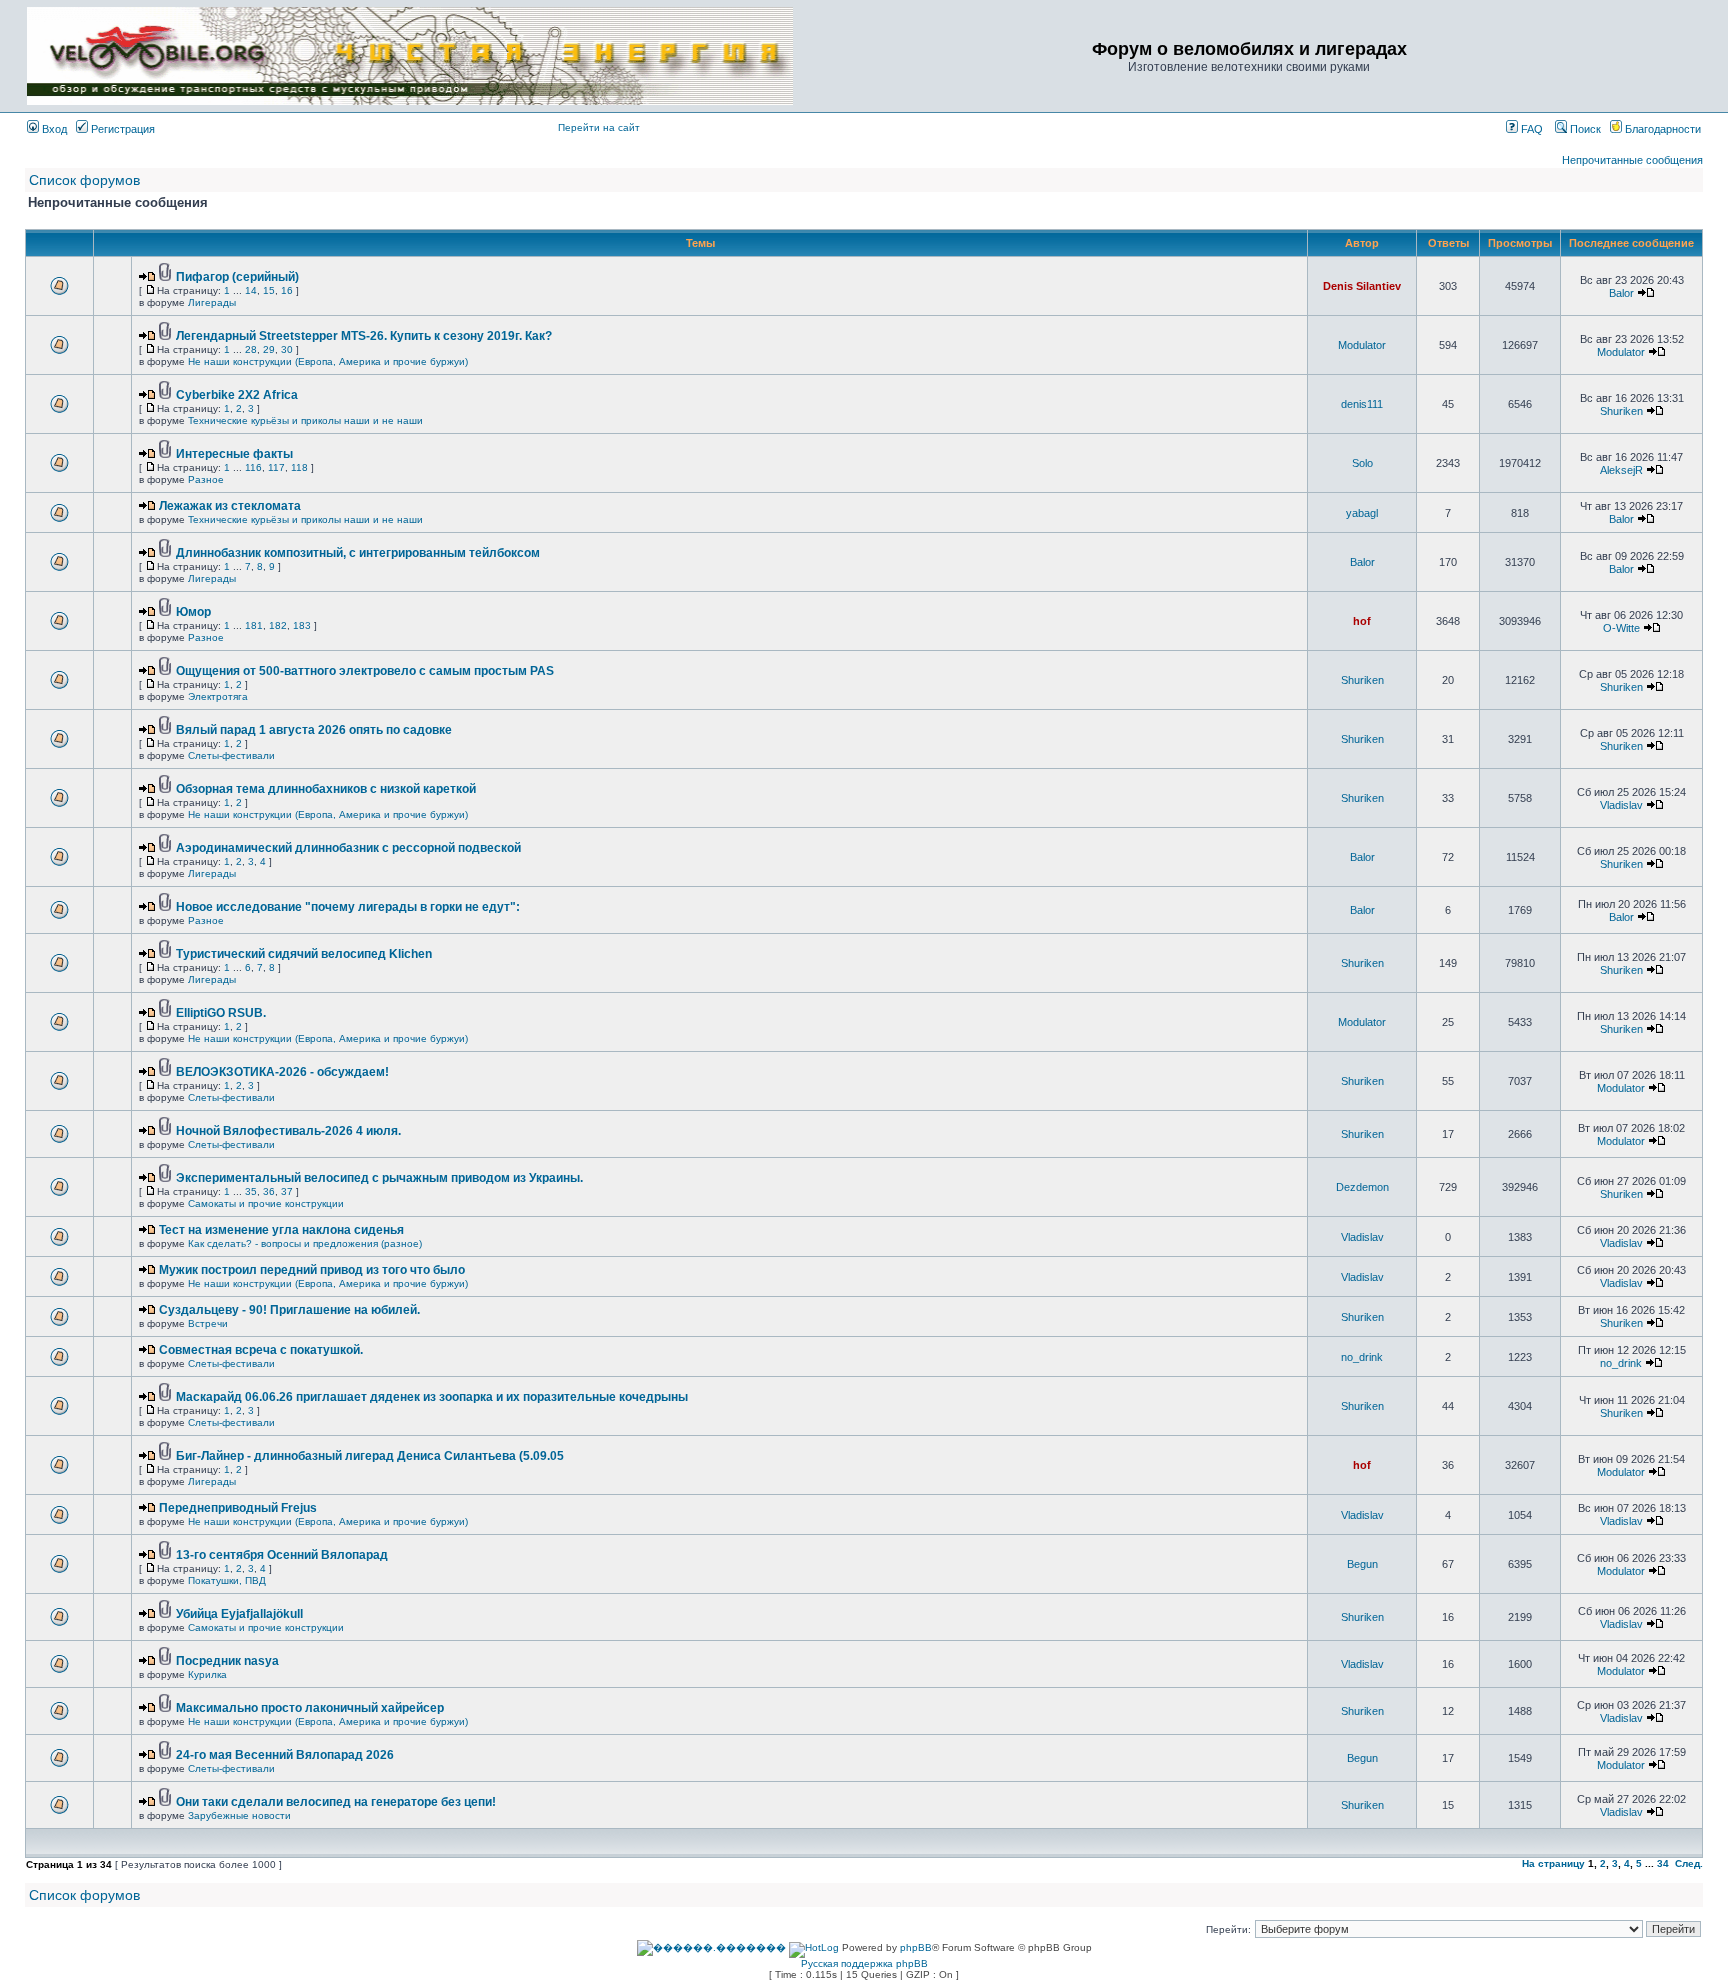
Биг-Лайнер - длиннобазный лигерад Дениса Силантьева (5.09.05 (370, 1456)
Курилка (207, 1674)
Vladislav (1621, 805)
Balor (1621, 293)
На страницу (1553, 1863)
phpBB (916, 1947)
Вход (53, 129)
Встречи (208, 1323)
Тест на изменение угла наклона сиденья (281, 1230)
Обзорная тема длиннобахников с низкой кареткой (326, 789)
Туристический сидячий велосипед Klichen (304, 954)
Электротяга (218, 696)
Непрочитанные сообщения (1632, 160)
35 (251, 1191)
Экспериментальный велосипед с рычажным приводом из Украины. (379, 1178)
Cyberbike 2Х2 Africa (237, 395)
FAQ (1530, 129)
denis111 (1362, 404)
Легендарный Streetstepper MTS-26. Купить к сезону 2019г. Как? (364, 336)
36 (269, 1191)
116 (253, 467)
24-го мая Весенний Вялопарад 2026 (285, 1755)
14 (251, 290)
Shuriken (1621, 411)
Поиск (1584, 129)
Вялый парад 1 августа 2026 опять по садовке (314, 730)
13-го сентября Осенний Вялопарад (282, 1555)
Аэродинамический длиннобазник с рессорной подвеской (348, 848)
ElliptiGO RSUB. (221, 1013)
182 (278, 625)
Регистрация (121, 129)
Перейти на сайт (599, 127)
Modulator (1362, 345)
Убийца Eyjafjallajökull (239, 1614)
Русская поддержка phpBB (864, 1963)
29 (269, 349)
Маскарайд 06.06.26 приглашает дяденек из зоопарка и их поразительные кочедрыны (432, 1397)
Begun (1362, 1564)
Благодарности (1661, 129)
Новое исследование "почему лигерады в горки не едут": (348, 907)
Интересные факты (234, 454)
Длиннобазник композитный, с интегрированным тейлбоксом (358, 553)
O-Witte (1621, 628)
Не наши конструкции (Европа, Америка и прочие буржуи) (328, 361)
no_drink (1362, 1357)
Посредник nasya (227, 1661)
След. (1689, 1863)
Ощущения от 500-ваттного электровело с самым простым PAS (365, 671)
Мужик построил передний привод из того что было (312, 1270)
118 (299, 467)
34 (1663, 1863)
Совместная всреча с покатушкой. (261, 1350)
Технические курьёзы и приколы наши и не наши (305, 420)
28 (251, 349)
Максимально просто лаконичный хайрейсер (310, 1708)
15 (269, 290)
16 (287, 290)
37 (287, 1191)
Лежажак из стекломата (230, 506)
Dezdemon (1362, 1187)
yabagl (1362, 513)
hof (1362, 621)
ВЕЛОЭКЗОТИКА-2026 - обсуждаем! (282, 1072)
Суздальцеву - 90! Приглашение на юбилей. (289, 1310)
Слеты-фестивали (231, 755)
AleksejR (1621, 470)
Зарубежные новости (239, 1815)
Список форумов (84, 180)
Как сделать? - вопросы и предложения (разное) (305, 1243)
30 (287, 349)
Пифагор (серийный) (237, 277)
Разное (206, 479)
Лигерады (212, 302)
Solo (1362, 463)
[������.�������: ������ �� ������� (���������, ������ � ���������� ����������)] (711, 1948)
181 (254, 625)
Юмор (193, 612)
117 (276, 467)
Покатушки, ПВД (227, 1580)
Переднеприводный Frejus (238, 1508)
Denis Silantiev (1362, 286)
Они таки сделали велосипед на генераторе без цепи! (336, 1802)
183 (302, 625)
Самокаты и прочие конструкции (266, 1203)
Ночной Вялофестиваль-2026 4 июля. (288, 1131)
